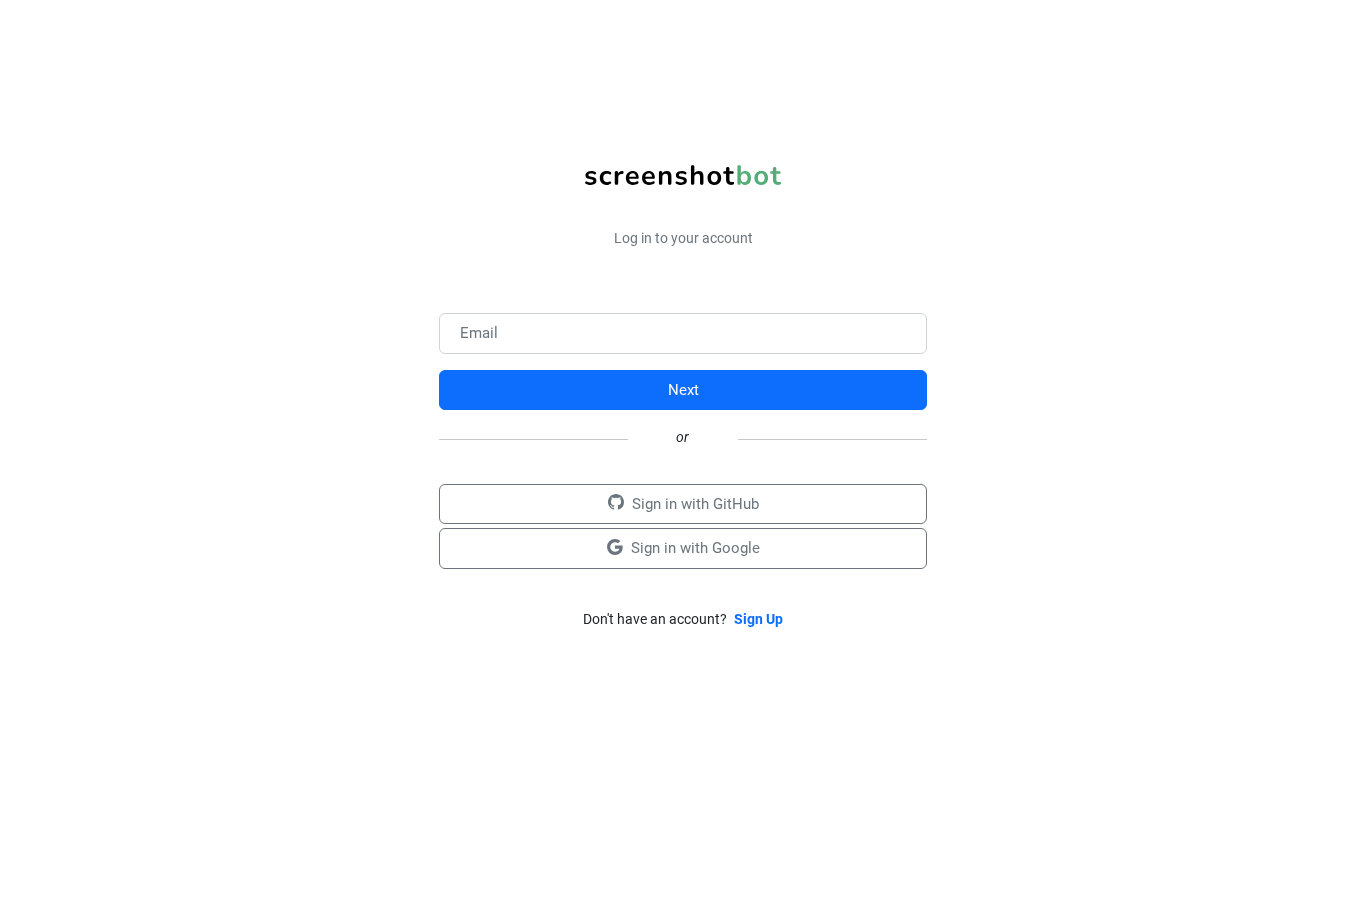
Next (683, 390)
